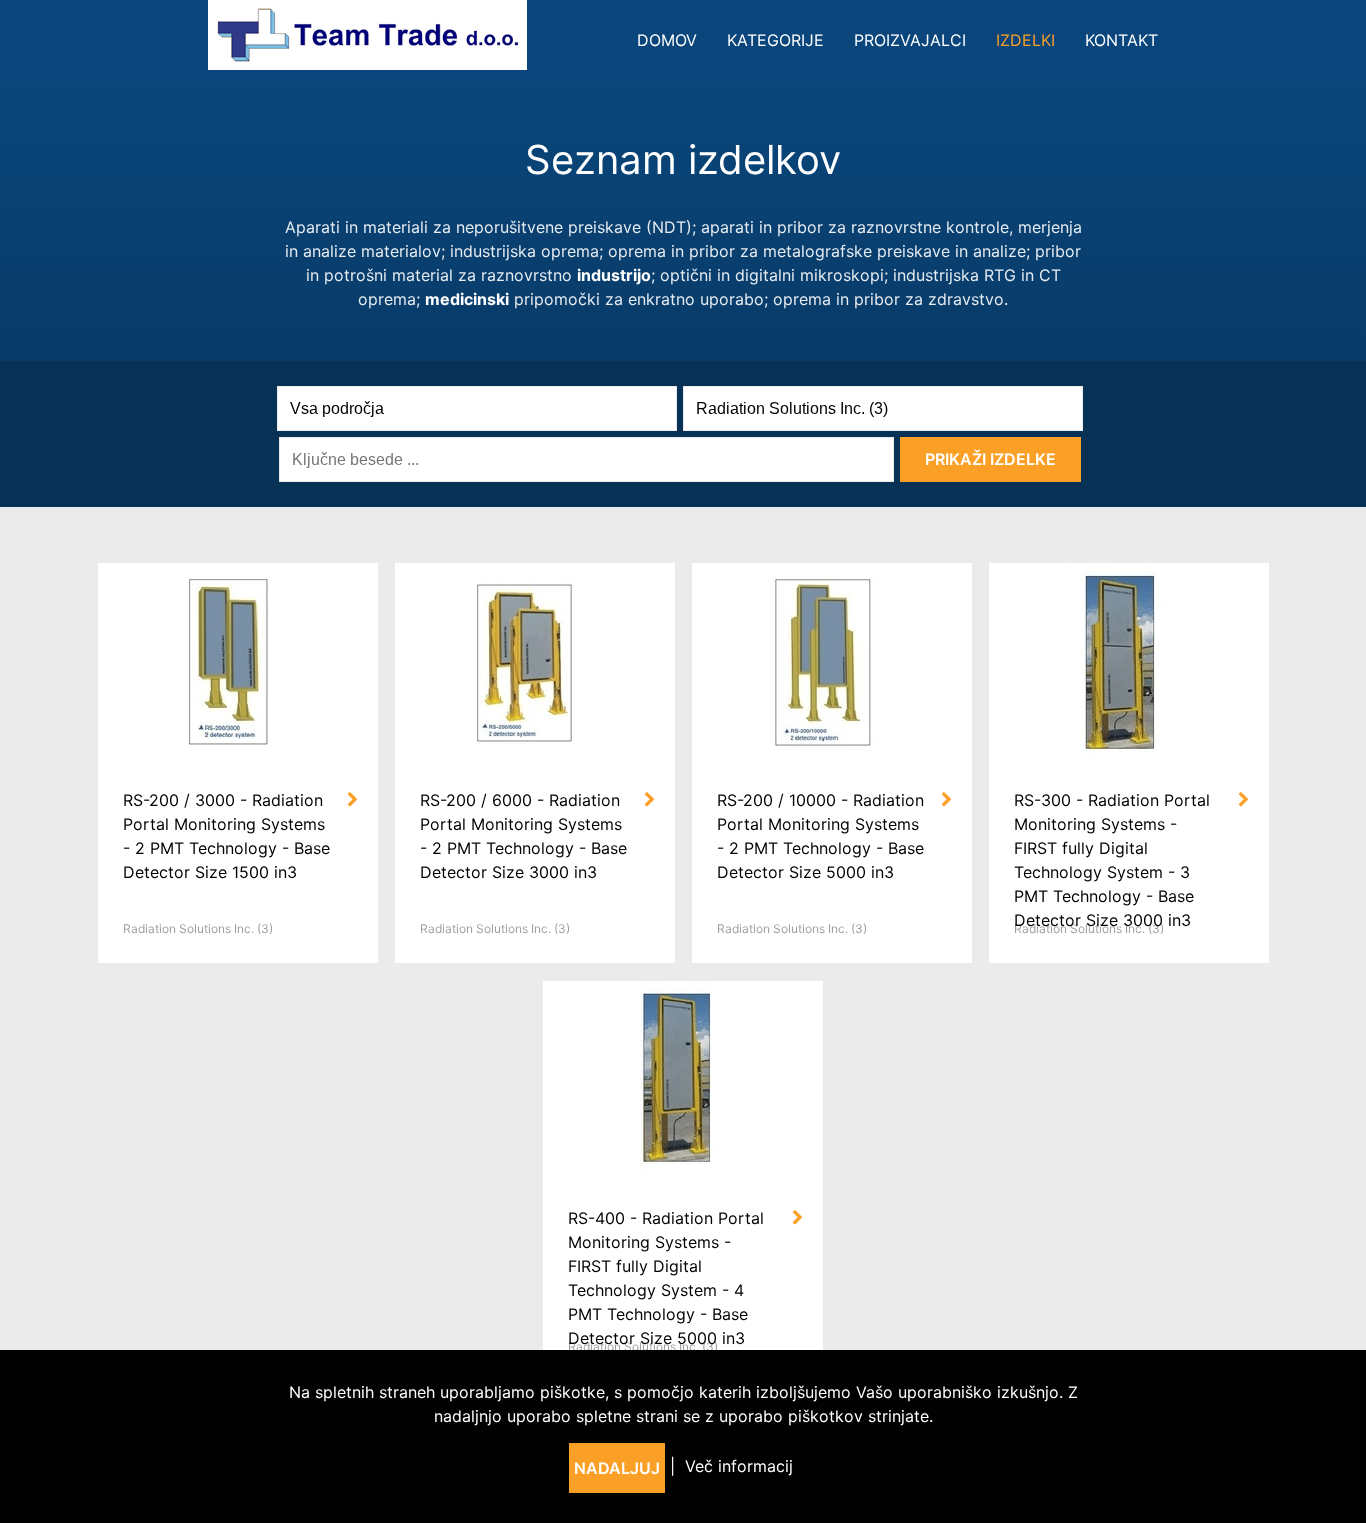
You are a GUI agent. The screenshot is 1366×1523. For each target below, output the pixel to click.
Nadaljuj (617, 1468)
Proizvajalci (910, 40)
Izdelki (1025, 40)
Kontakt (1121, 40)
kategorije (775, 40)
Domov (667, 40)
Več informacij (739, 1466)
